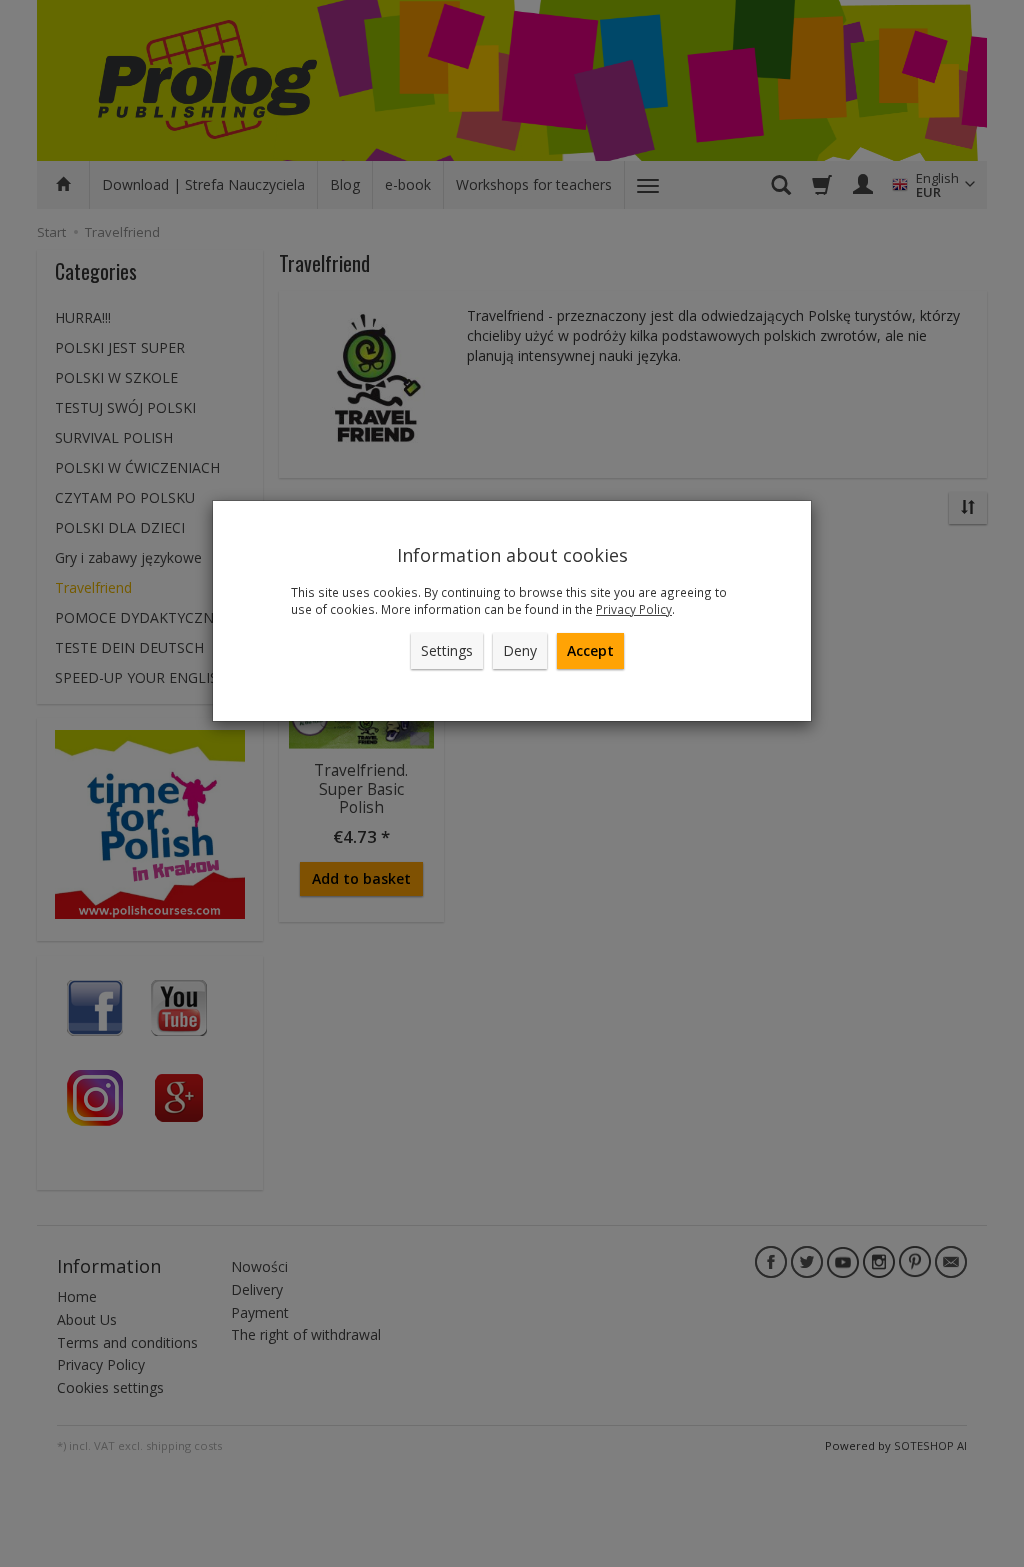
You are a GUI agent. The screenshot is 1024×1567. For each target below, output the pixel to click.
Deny (520, 650)
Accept (590, 650)
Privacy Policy (634, 609)
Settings (447, 650)
